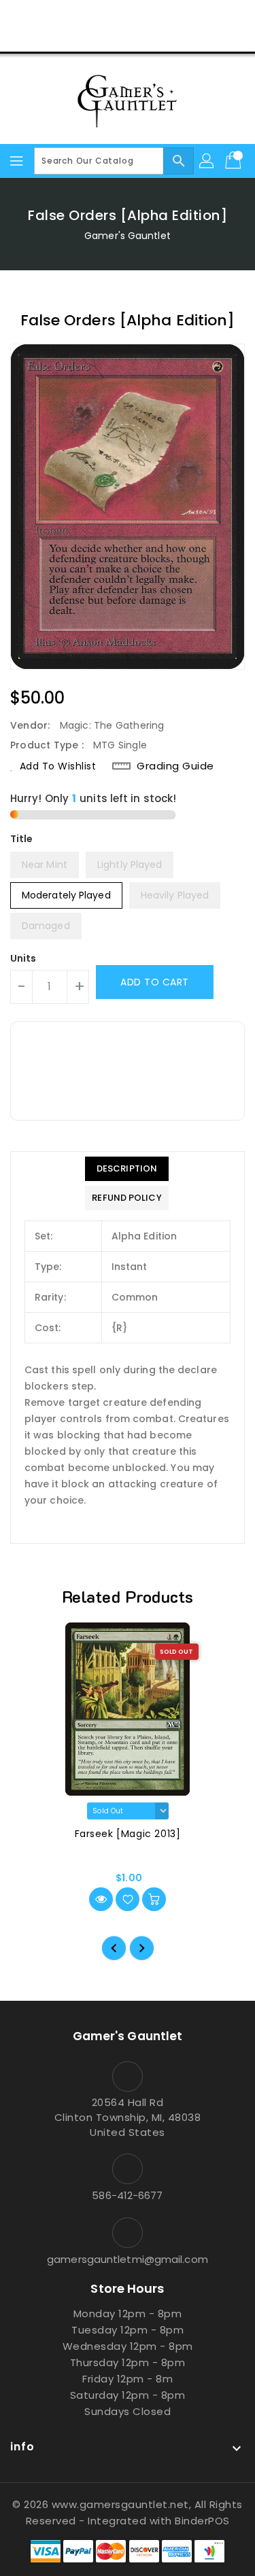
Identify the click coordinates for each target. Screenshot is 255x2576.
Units (23, 958)
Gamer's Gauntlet (128, 236)
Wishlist (159, 37)
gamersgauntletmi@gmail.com (128, 2259)
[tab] (126, 1169)
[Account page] (207, 161)
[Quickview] (101, 1899)
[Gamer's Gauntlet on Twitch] (180, 16)
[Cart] (235, 161)
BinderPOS (202, 2521)
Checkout (101, 37)
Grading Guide (175, 766)
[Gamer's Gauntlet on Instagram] (128, 16)
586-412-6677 (127, 2195)
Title (22, 839)
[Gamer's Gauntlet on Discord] (154, 16)
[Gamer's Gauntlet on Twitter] (101, 16)
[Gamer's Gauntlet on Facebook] (75, 16)
